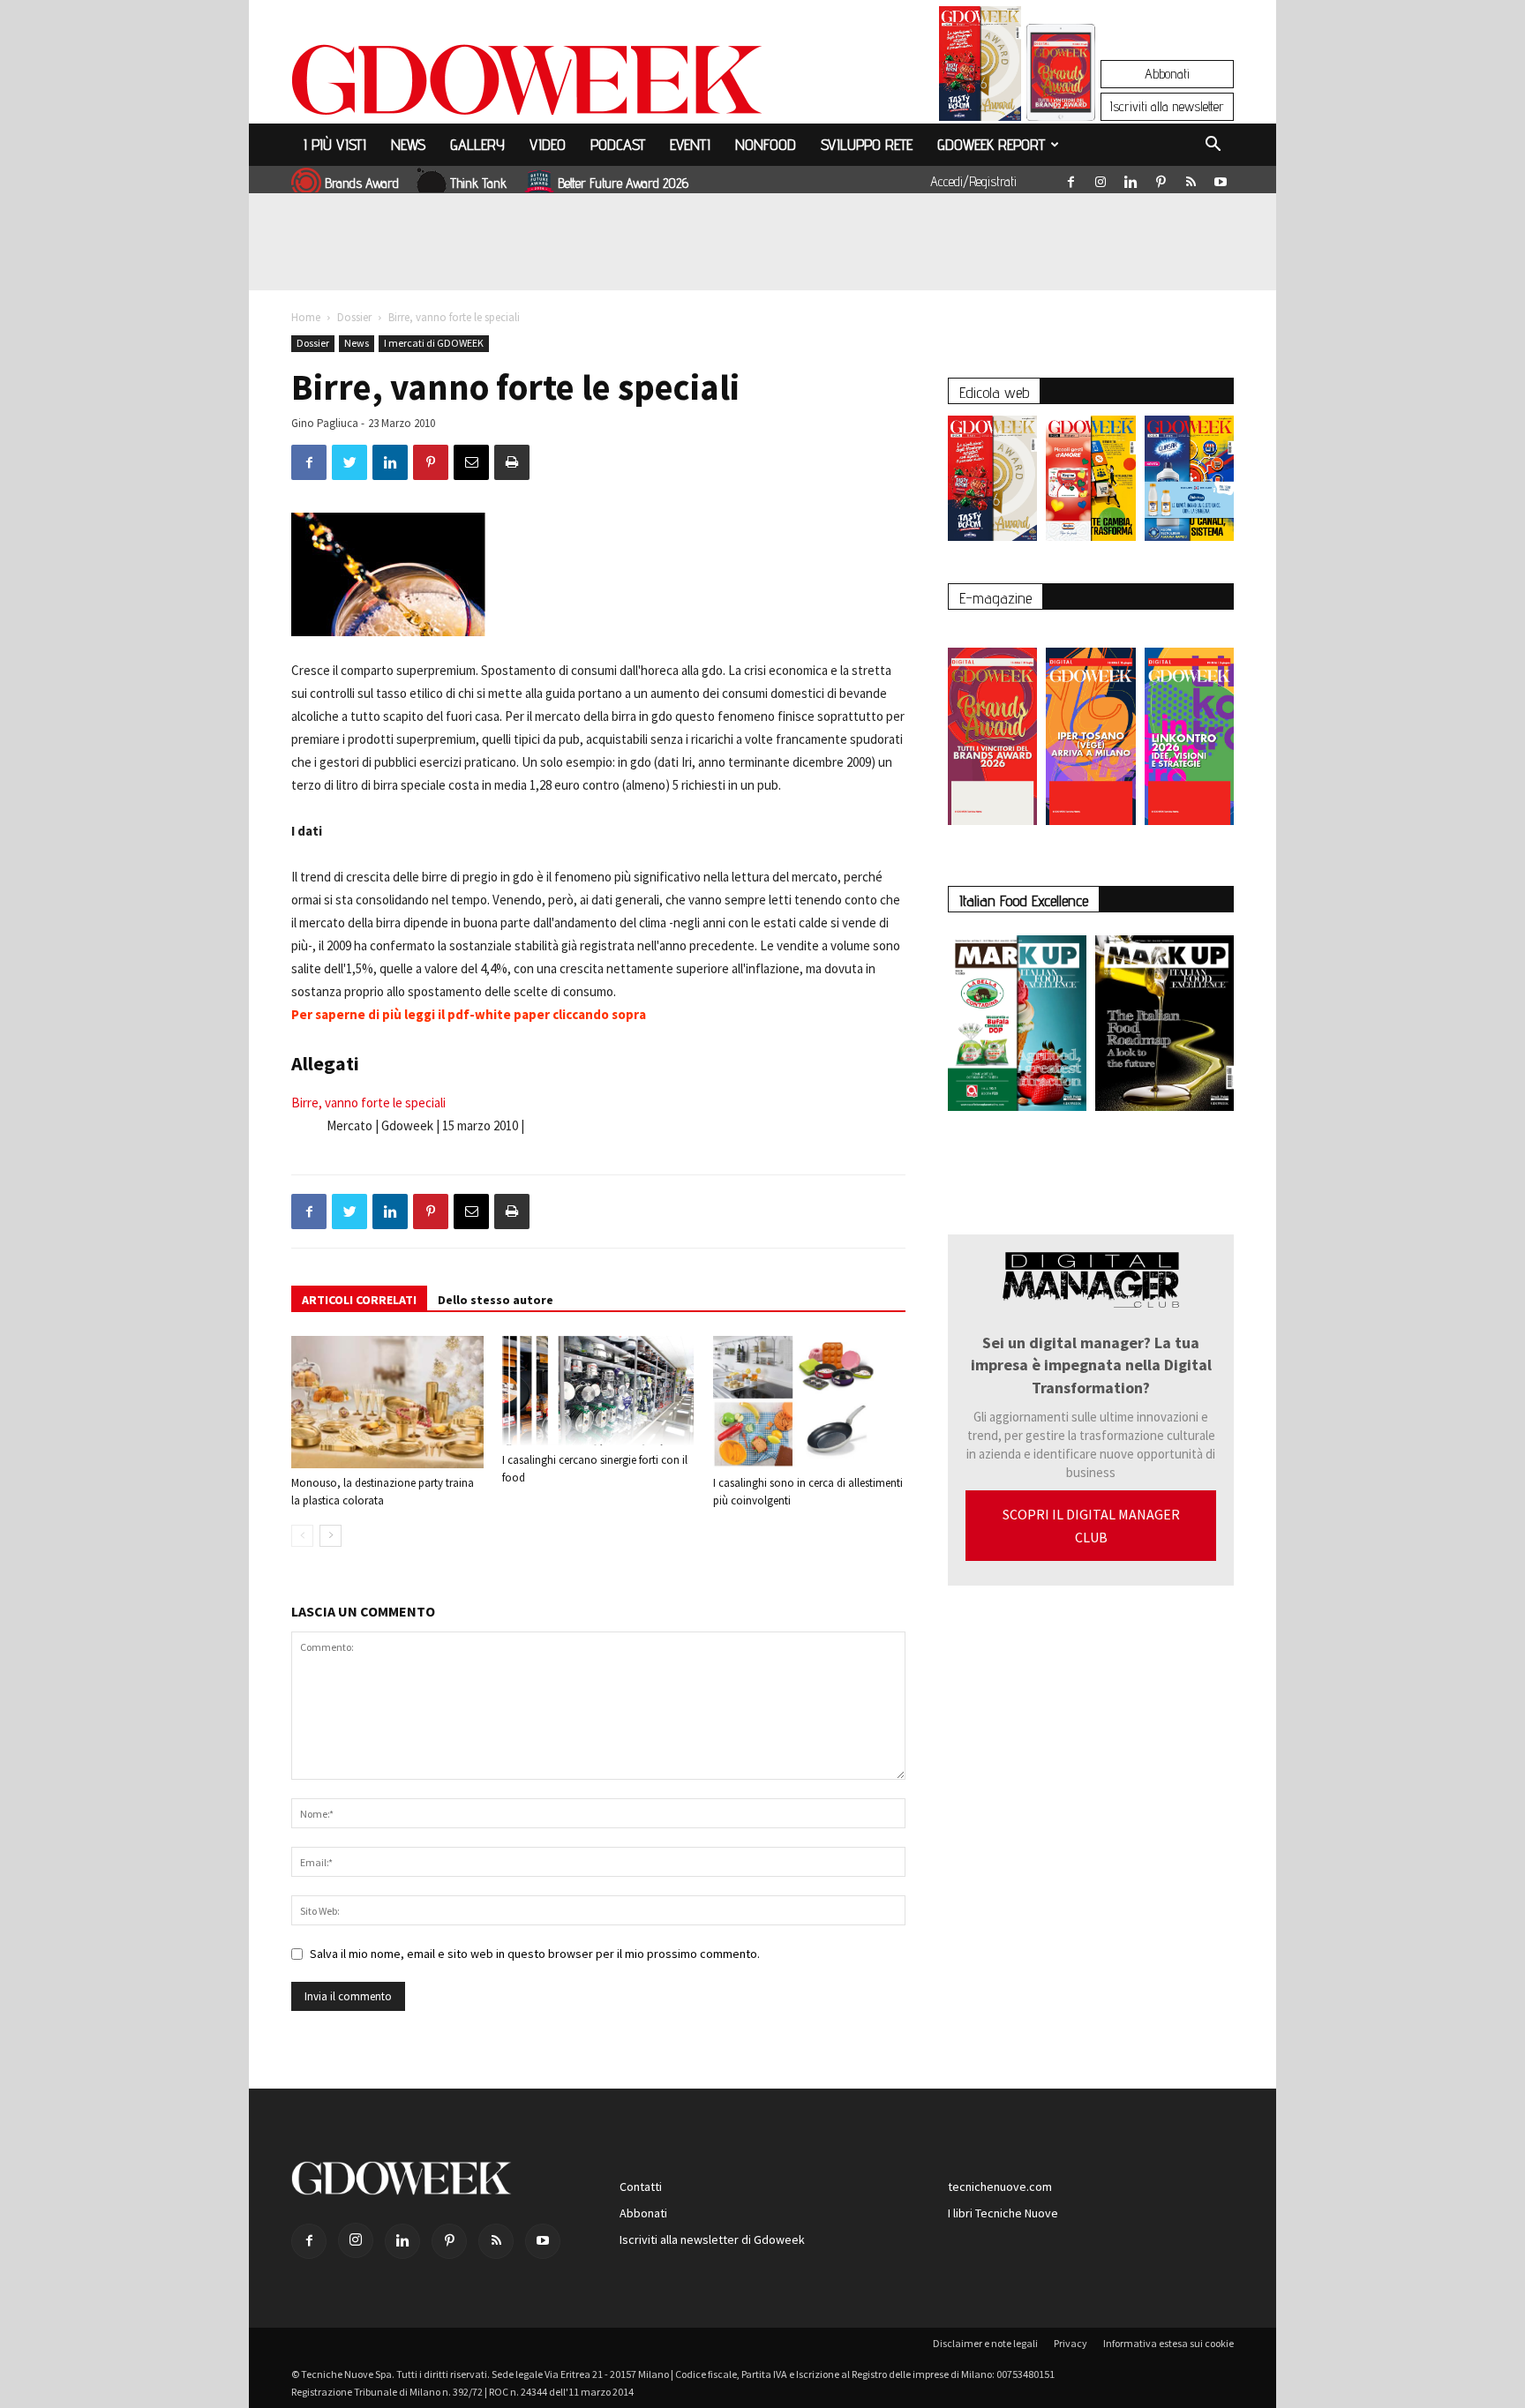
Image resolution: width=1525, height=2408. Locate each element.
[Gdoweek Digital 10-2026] (1090, 728)
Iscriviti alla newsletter (1167, 106)
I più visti (335, 144)
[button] (1213, 146)
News (408, 144)
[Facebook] (1071, 178)
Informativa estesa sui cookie (1168, 2343)
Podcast (618, 144)
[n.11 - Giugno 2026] (1090, 483)
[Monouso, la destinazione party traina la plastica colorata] (387, 1402)
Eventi (690, 144)
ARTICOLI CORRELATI (359, 1300)
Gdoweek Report (991, 144)
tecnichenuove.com (1000, 2187)
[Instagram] (1101, 178)
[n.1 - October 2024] (1164, 1027)
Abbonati (1167, 74)
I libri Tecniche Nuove (1003, 2213)
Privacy (1071, 2343)
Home (306, 317)
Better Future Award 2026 (623, 183)
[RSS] (1191, 178)
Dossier (354, 317)
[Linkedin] (1131, 178)
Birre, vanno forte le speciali (368, 1103)
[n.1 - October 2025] (1017, 1027)
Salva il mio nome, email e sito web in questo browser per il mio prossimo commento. (535, 1954)
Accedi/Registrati (973, 181)
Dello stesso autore (496, 1300)
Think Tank (478, 183)
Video (548, 144)
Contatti (641, 2187)
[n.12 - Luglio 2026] (980, 68)
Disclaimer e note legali (985, 2343)
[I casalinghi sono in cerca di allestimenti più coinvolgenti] (809, 1402)
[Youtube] (1221, 178)
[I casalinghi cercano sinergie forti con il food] (598, 1391)
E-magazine (995, 598)
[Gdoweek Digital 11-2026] (1061, 97)
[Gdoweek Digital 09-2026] (1189, 728)
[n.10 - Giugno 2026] (1189, 483)
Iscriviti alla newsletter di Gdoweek (712, 2239)
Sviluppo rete (867, 144)
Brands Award (362, 183)
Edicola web (994, 392)
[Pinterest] (1161, 178)
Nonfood (766, 144)
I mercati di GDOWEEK (434, 343)
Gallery (477, 144)
